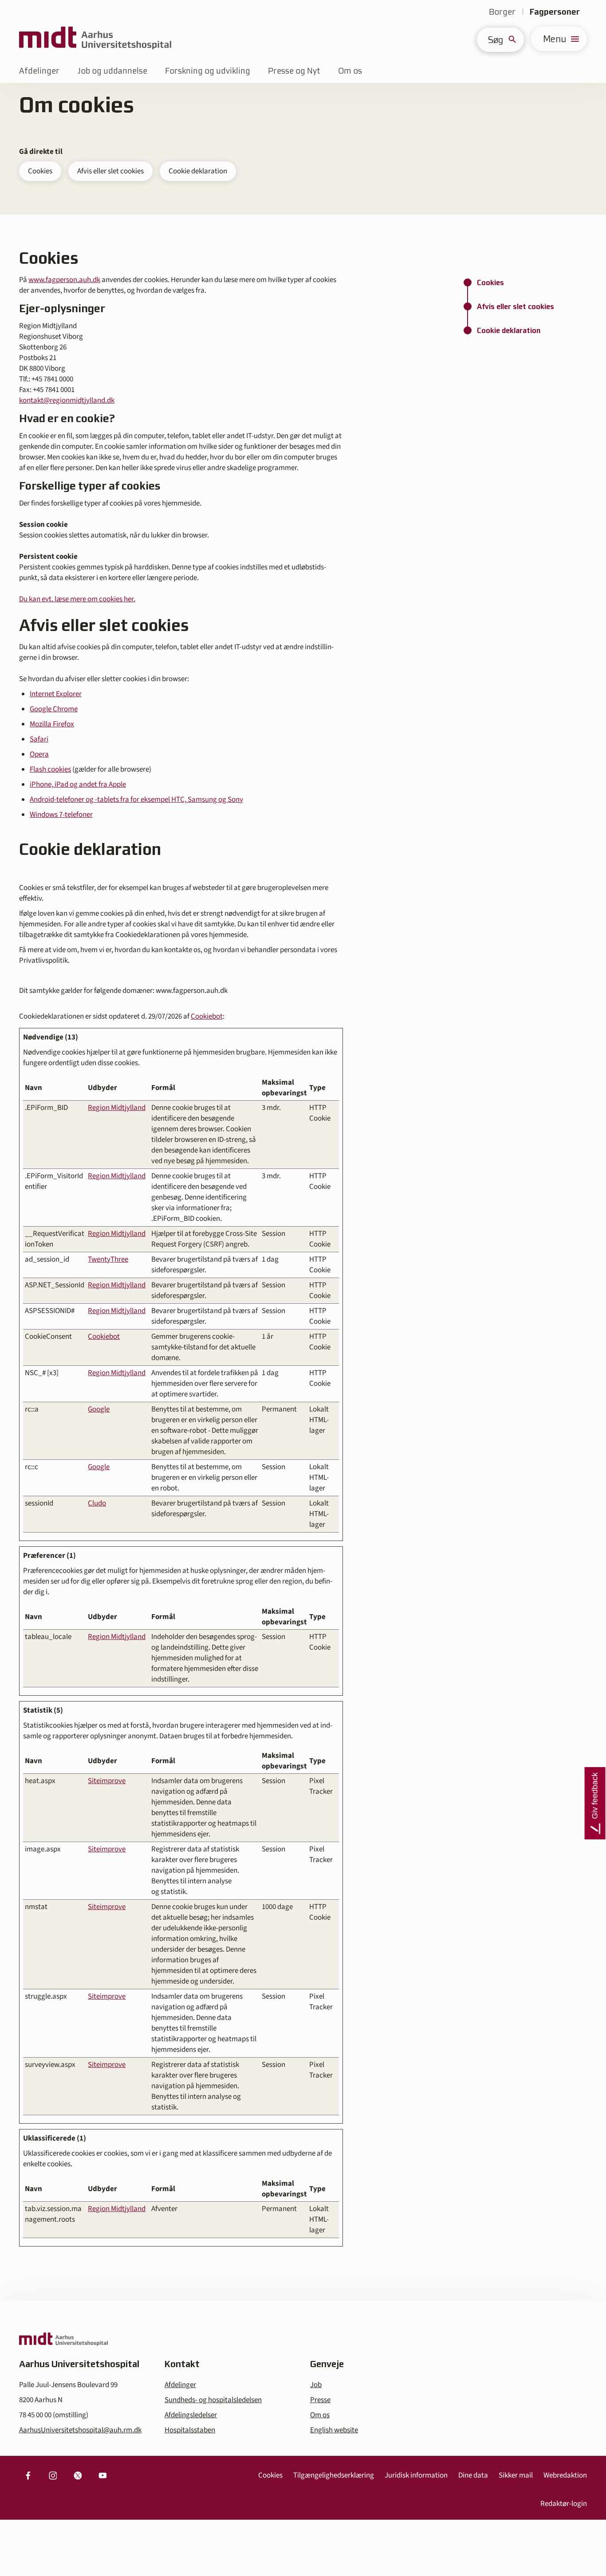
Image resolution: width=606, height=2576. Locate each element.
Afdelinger (39, 71)
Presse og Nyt (294, 71)
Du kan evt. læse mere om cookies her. (77, 599)
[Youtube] (102, 2475)
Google (99, 1409)
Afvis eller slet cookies (110, 171)
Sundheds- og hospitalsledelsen (213, 2400)
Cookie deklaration (198, 171)
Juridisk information (416, 2475)
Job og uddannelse (112, 71)
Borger (502, 12)
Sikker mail (516, 2475)
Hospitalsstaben (190, 2430)
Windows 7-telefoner (61, 815)
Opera (39, 754)
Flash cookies (50, 769)
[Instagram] (53, 2475)
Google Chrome (54, 709)
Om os (350, 71)
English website (334, 2430)
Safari (39, 739)
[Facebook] (28, 2475)
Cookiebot (207, 1016)
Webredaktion (565, 2475)
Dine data (473, 2475)
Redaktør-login (564, 2504)
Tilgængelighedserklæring (334, 2475)
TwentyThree (108, 1259)
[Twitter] (78, 2475)
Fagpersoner (555, 12)
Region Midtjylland (117, 1108)
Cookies (40, 171)
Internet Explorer (56, 694)
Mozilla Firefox (52, 724)
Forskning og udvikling (208, 71)
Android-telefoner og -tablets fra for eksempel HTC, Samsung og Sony (136, 800)
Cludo (97, 1503)
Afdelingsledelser (191, 2415)
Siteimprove (107, 1781)
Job (316, 2385)
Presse (320, 2400)
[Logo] (95, 39)
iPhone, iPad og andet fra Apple (78, 784)
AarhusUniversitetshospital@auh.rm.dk (80, 2430)
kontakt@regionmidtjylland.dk (67, 400)
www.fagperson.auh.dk (64, 280)
